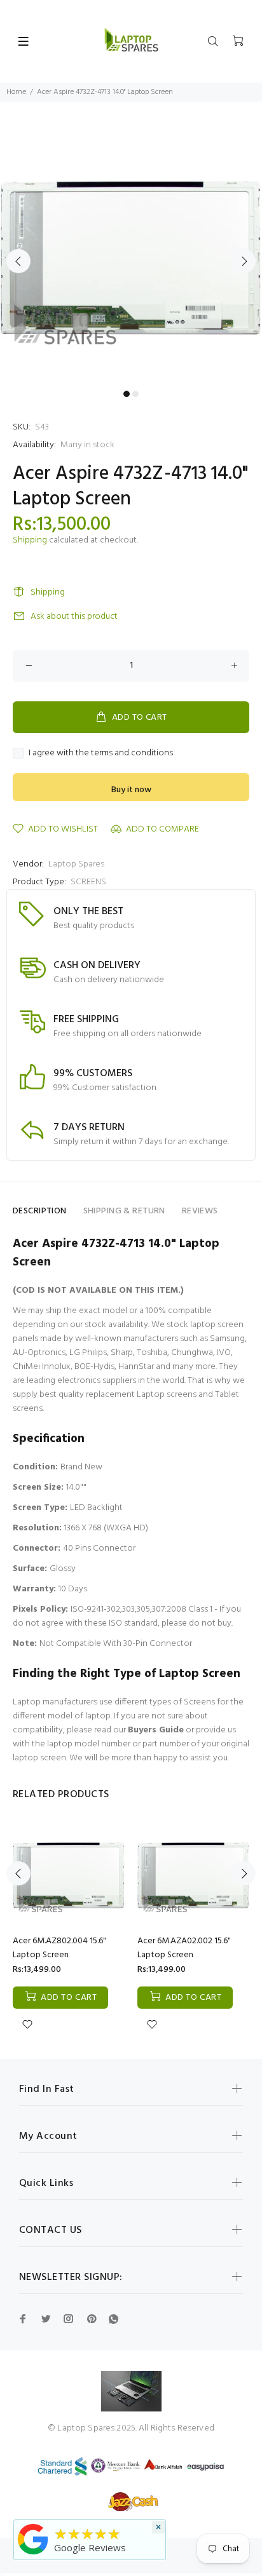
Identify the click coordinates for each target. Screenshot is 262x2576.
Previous (18, 261)
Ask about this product (74, 617)
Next (244, 261)
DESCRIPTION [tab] (40, 1211)
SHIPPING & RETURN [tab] (124, 1211)
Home (16, 92)
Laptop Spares (76, 864)
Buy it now (131, 790)
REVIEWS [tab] (200, 1211)
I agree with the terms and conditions (101, 753)
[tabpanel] (131, 253)
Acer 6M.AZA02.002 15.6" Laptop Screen (184, 1948)
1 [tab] (127, 394)
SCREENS (88, 882)
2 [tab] (135, 394)
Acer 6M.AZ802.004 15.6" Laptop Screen (59, 1948)
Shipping (30, 540)
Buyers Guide (156, 1730)
